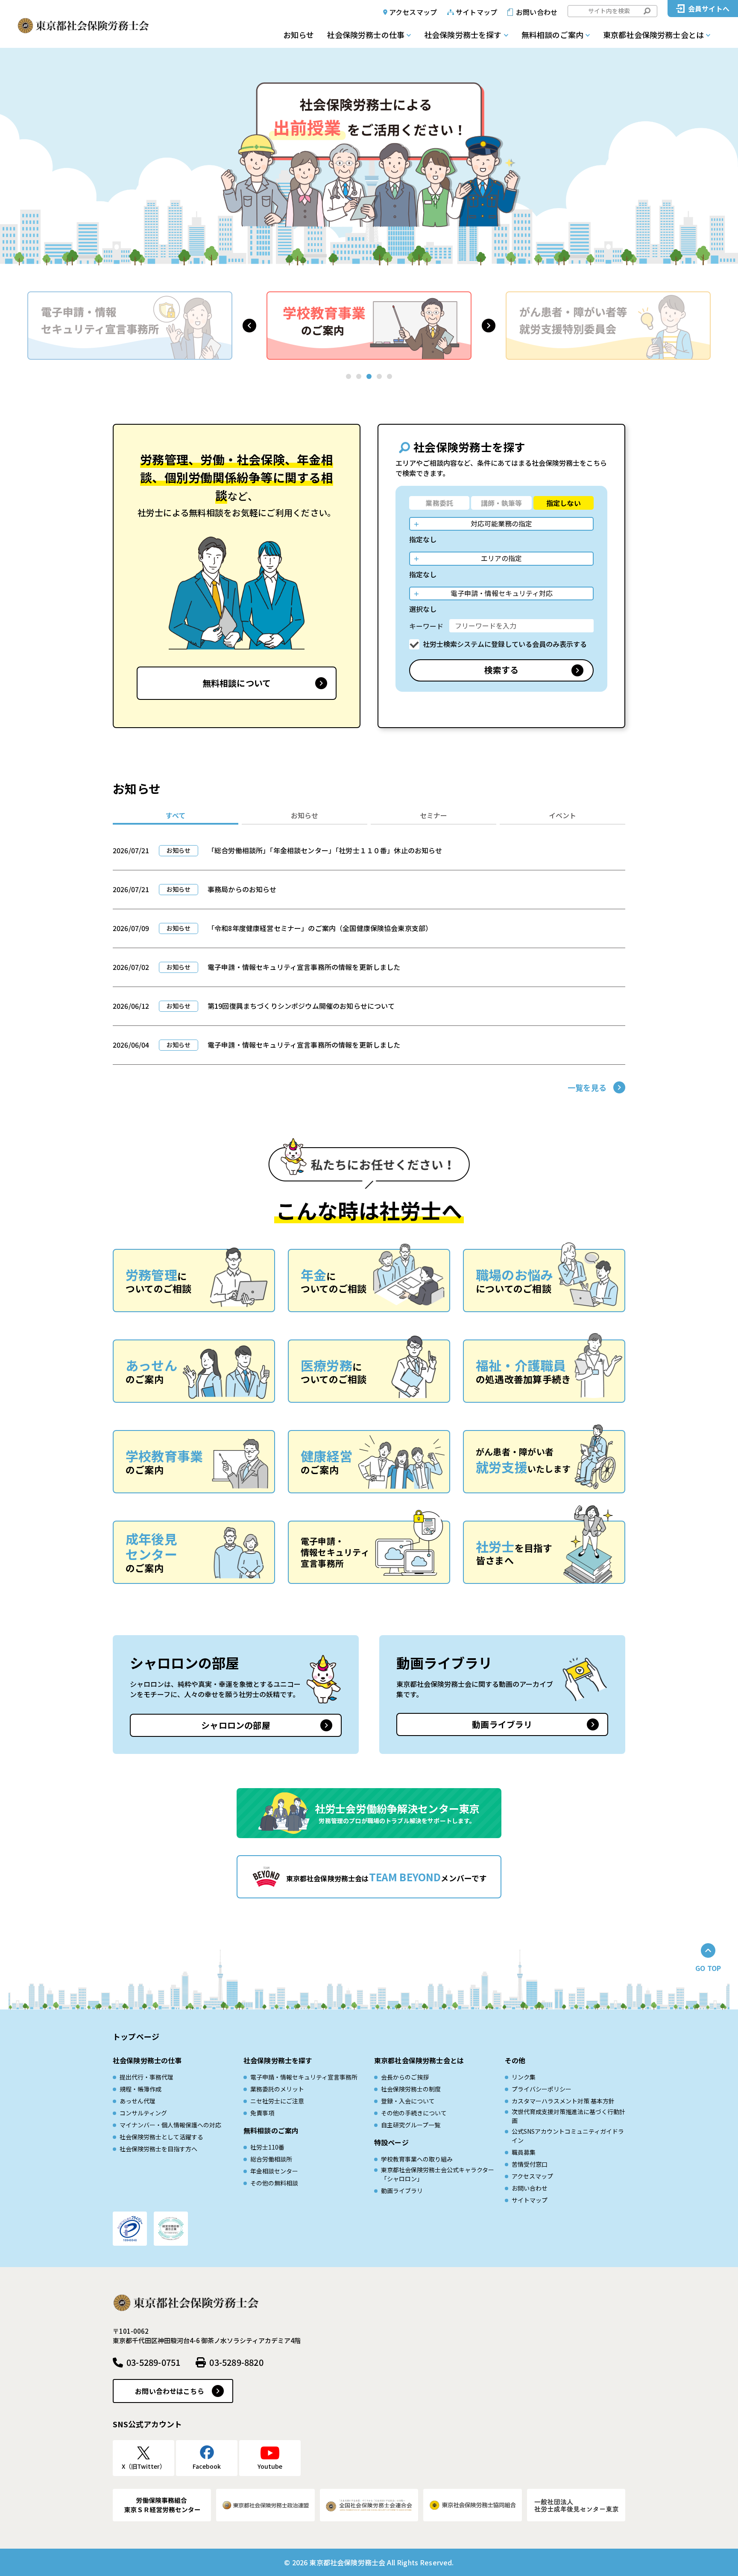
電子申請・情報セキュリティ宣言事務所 (304, 2077)
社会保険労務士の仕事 (366, 35)
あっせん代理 (138, 2101)
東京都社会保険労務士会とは (653, 35)
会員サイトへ (709, 9)
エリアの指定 (501, 558)
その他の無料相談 (274, 2183)
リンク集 (524, 2077)
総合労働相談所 (271, 2159)
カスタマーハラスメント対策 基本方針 (563, 2101)
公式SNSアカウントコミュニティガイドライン (568, 2136)
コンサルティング (143, 2113)
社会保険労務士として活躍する (161, 2137)
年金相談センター (274, 2171)
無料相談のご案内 (552, 35)
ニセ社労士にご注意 (277, 2101)
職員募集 (524, 2152)
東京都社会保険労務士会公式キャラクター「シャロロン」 (438, 2174)
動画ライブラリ (502, 1724)
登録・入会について (408, 2101)
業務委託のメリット (277, 2089)
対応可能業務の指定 (501, 523)
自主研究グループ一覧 (411, 2125)
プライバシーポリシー (542, 2089)
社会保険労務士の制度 (411, 2089)
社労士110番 (267, 2147)
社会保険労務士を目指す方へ (158, 2149)
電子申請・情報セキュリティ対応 (502, 593)
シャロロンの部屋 (236, 1725)
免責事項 (262, 2113)
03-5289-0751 (153, 2362)
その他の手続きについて (414, 2113)
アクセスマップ (413, 12)
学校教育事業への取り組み (417, 2159)
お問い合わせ (537, 12)
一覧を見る (587, 1087)
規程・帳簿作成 (141, 2089)
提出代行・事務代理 (146, 2077)
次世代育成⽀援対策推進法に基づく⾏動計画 (568, 2116)
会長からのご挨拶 (405, 2077)
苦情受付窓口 (530, 2164)
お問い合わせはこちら (170, 2391)
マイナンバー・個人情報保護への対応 (170, 2125)
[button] (249, 326)
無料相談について (237, 683)
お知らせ (299, 35)
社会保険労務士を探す (463, 35)
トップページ (136, 2036)
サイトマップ (476, 12)
